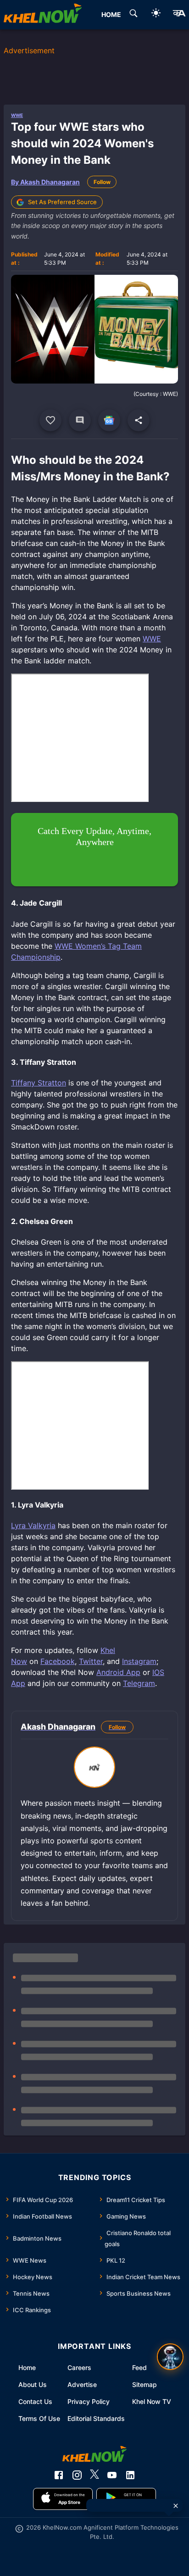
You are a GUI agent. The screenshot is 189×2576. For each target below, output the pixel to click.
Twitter (91, 1661)
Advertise (82, 2384)
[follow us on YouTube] (112, 2475)
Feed (139, 2367)
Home (27, 2367)
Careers (79, 2367)
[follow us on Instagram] (77, 2475)
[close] (176, 2506)
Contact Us (35, 2401)
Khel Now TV (152, 2401)
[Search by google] (133, 15)
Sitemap (145, 2384)
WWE (17, 115)
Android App (118, 1672)
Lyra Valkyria (33, 1525)
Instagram (139, 1661)
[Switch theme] (156, 14)
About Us (33, 2384)
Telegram (139, 1683)
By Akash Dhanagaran (45, 182)
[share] (139, 420)
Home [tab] (111, 14)
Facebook (58, 1661)
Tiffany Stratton (39, 1083)
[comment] (80, 420)
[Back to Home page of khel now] (43, 15)
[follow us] (109, 420)
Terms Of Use (39, 2418)
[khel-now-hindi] (179, 15)
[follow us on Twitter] (94, 2475)
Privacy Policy (89, 2401)
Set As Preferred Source (62, 202)
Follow (102, 182)
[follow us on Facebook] (59, 2475)
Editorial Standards (96, 2418)
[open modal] (170, 2357)
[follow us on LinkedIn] (130, 2475)
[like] (50, 420)
